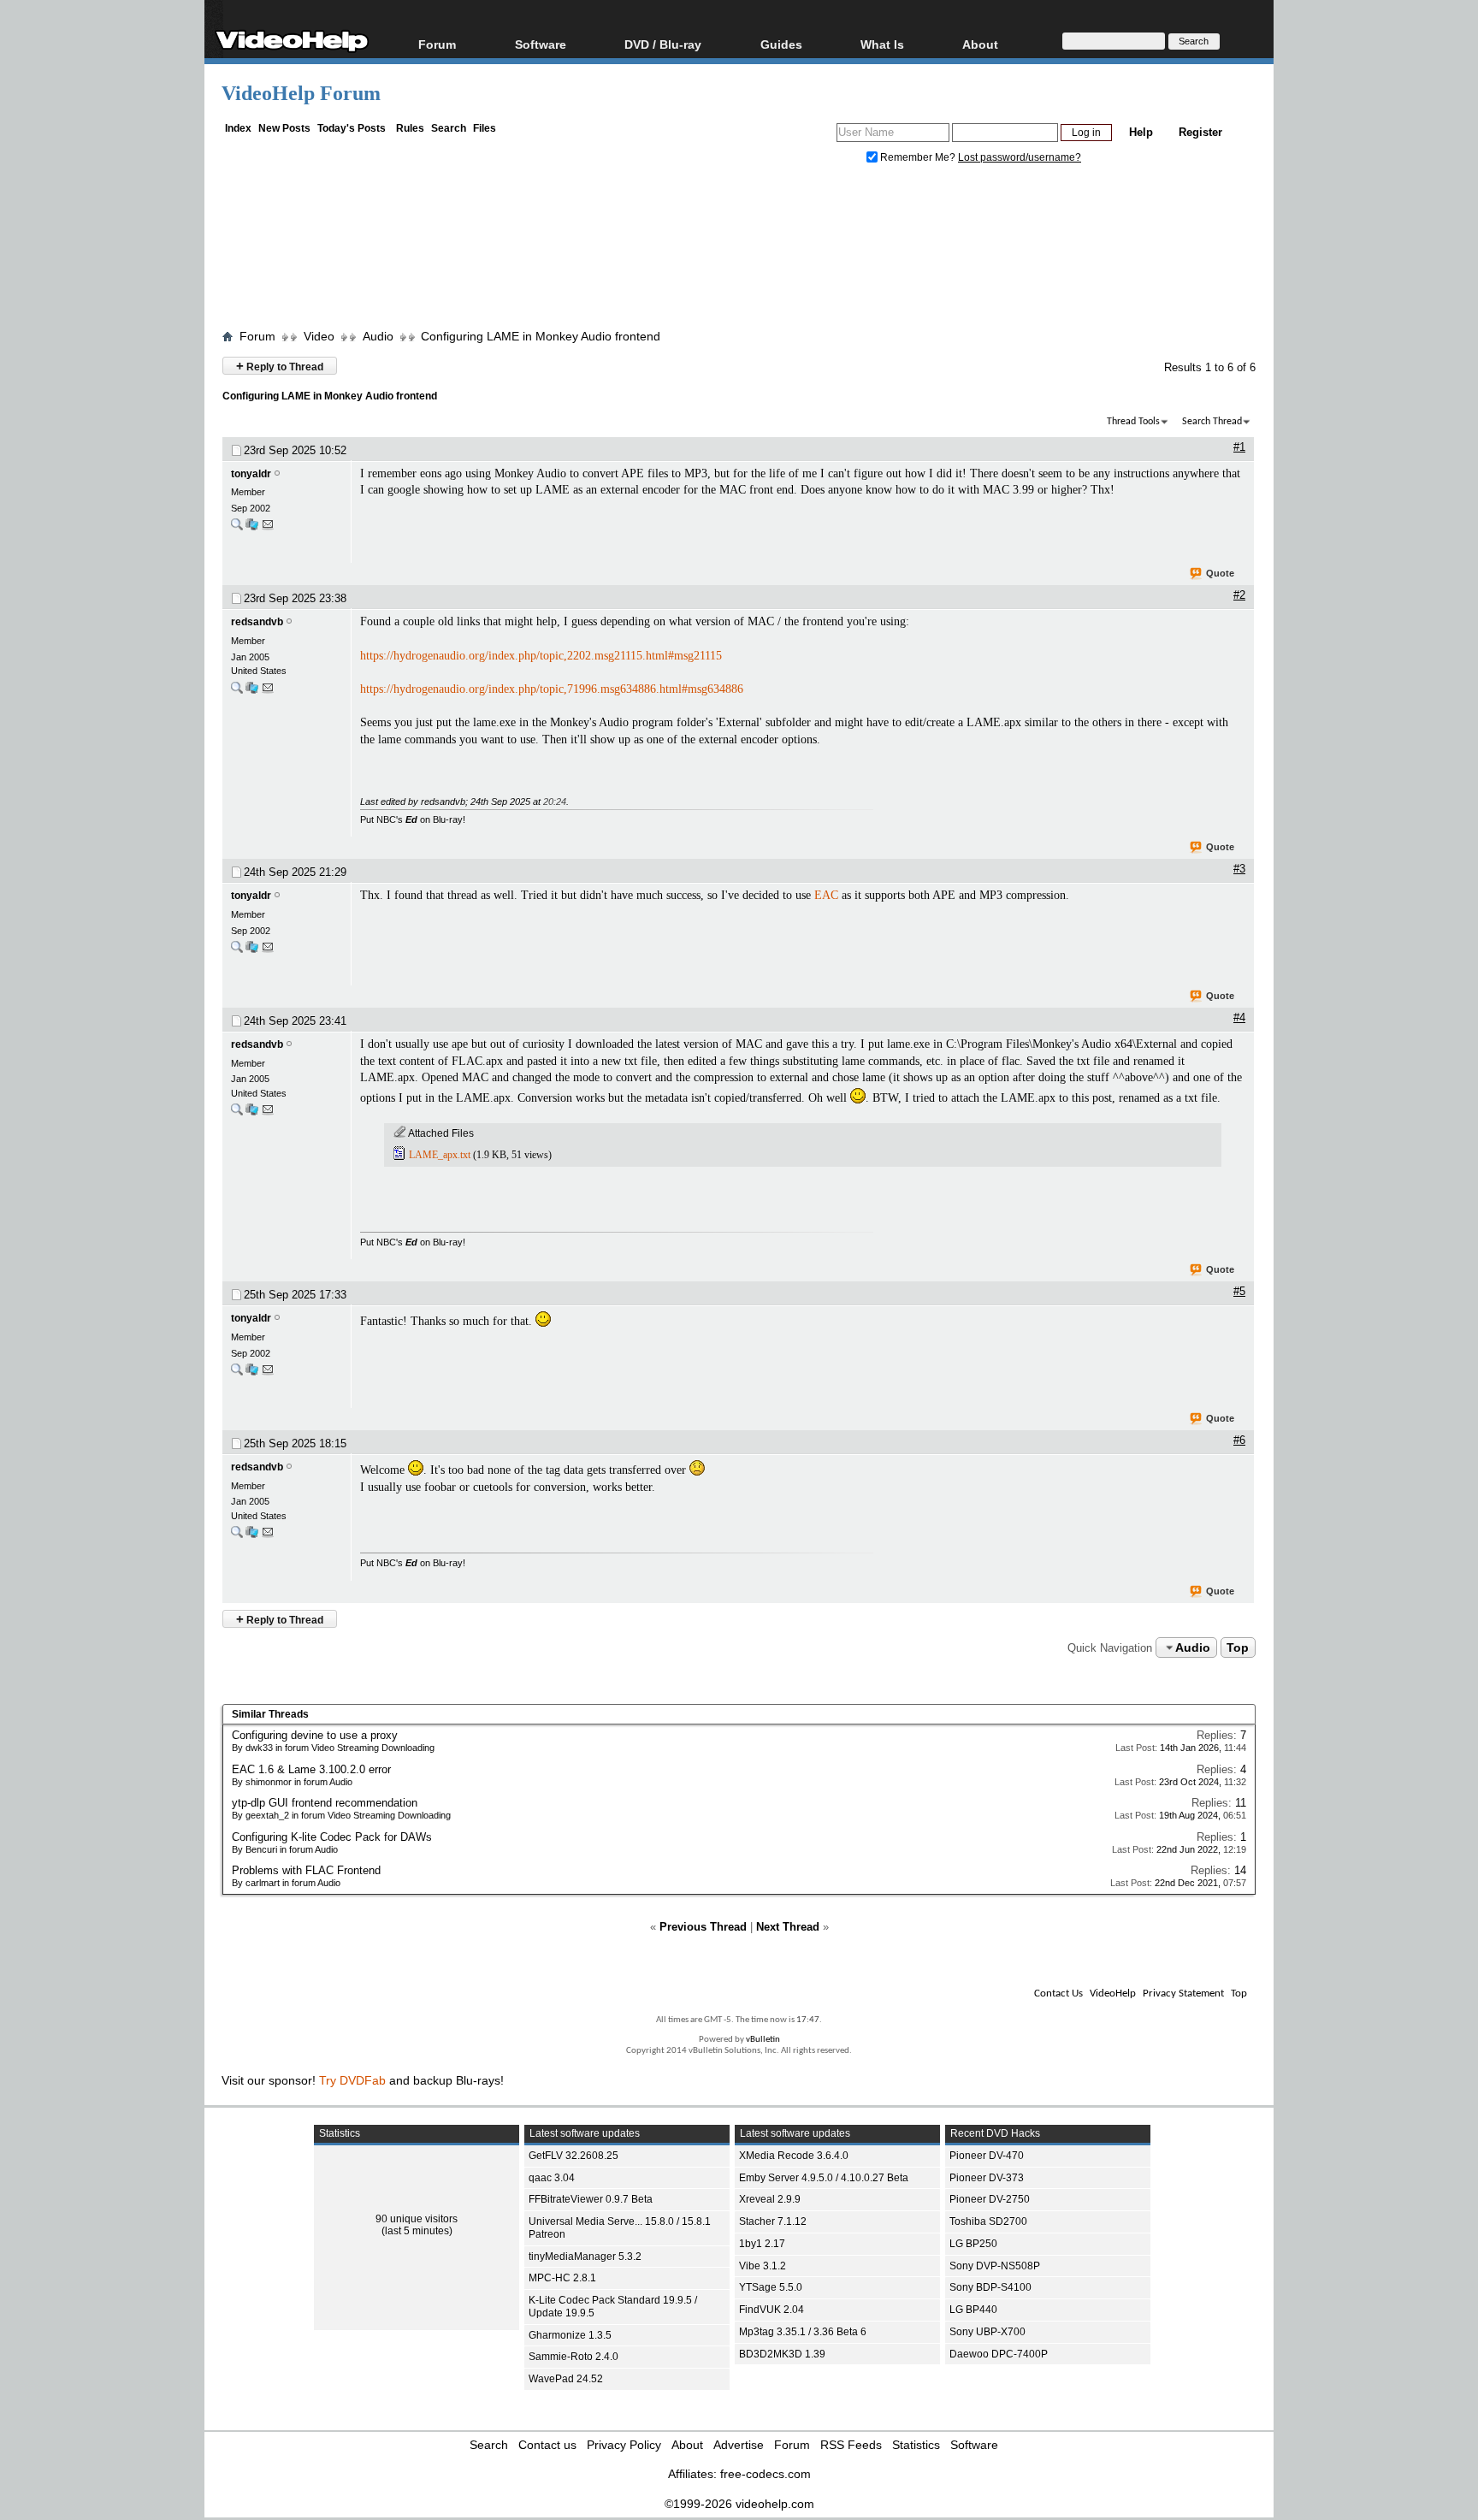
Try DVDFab (352, 2080)
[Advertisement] (739, 251)
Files (485, 128)
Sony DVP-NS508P (995, 2266)
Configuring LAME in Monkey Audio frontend (541, 336)
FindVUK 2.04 (772, 2310)
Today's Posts (352, 128)
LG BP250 (973, 2244)
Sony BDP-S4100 (990, 2287)
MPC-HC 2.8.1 (562, 2278)
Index (238, 128)
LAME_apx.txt (440, 1155)
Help (1141, 132)
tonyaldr (251, 474)
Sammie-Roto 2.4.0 (573, 2357)
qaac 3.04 (552, 2178)
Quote (1220, 573)
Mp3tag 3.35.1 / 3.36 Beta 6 (803, 2332)
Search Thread (1212, 422)
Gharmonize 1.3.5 (570, 2335)
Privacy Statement (1183, 1994)
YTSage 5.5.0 (771, 2287)
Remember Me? (918, 157)
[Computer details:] (252, 528)
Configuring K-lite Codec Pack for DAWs (332, 1837)
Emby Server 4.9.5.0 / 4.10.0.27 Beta (824, 2178)
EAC (826, 895)
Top (1238, 1647)
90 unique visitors (417, 2219)
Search (449, 128)
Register (1200, 132)
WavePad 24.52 (566, 2379)
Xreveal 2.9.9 (770, 2199)
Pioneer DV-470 (987, 2156)
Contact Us (1058, 1994)
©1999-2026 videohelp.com (739, 2504)
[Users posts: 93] (237, 528)
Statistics (916, 2445)
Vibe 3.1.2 (763, 2266)
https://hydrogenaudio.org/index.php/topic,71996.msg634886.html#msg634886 (552, 689)
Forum (437, 44)
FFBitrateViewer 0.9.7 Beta (591, 2199)
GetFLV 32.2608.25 (573, 2156)
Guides (781, 44)
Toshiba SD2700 (988, 2221)
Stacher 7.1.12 (773, 2221)
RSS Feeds (851, 2445)
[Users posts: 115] (237, 692)
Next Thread (788, 1927)
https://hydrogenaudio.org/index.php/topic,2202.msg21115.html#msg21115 (541, 656)
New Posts (284, 128)
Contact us (547, 2445)
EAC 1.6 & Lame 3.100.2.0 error (311, 1769)
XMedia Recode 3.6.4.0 (794, 2156)
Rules (410, 128)
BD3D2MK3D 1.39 (782, 2354)
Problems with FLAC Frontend (306, 1870)
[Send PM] (268, 528)
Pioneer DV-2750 (990, 2199)
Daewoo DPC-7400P (999, 2354)
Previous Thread (703, 1927)
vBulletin (763, 2040)
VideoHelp (1113, 1994)
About (687, 2445)
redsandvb (257, 622)
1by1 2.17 (762, 2244)
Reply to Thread (280, 366)
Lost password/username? (1020, 157)
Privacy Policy (624, 2445)
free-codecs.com (766, 2474)
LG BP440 (973, 2310)
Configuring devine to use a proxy (315, 1735)
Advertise (739, 2445)
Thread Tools (1133, 422)
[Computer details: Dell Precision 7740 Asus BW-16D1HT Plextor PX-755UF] (252, 692)
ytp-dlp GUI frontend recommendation (325, 1803)
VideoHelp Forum (301, 93)
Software (541, 44)
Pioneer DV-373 (987, 2178)
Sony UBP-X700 (987, 2332)
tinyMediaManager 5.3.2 (585, 2257)
